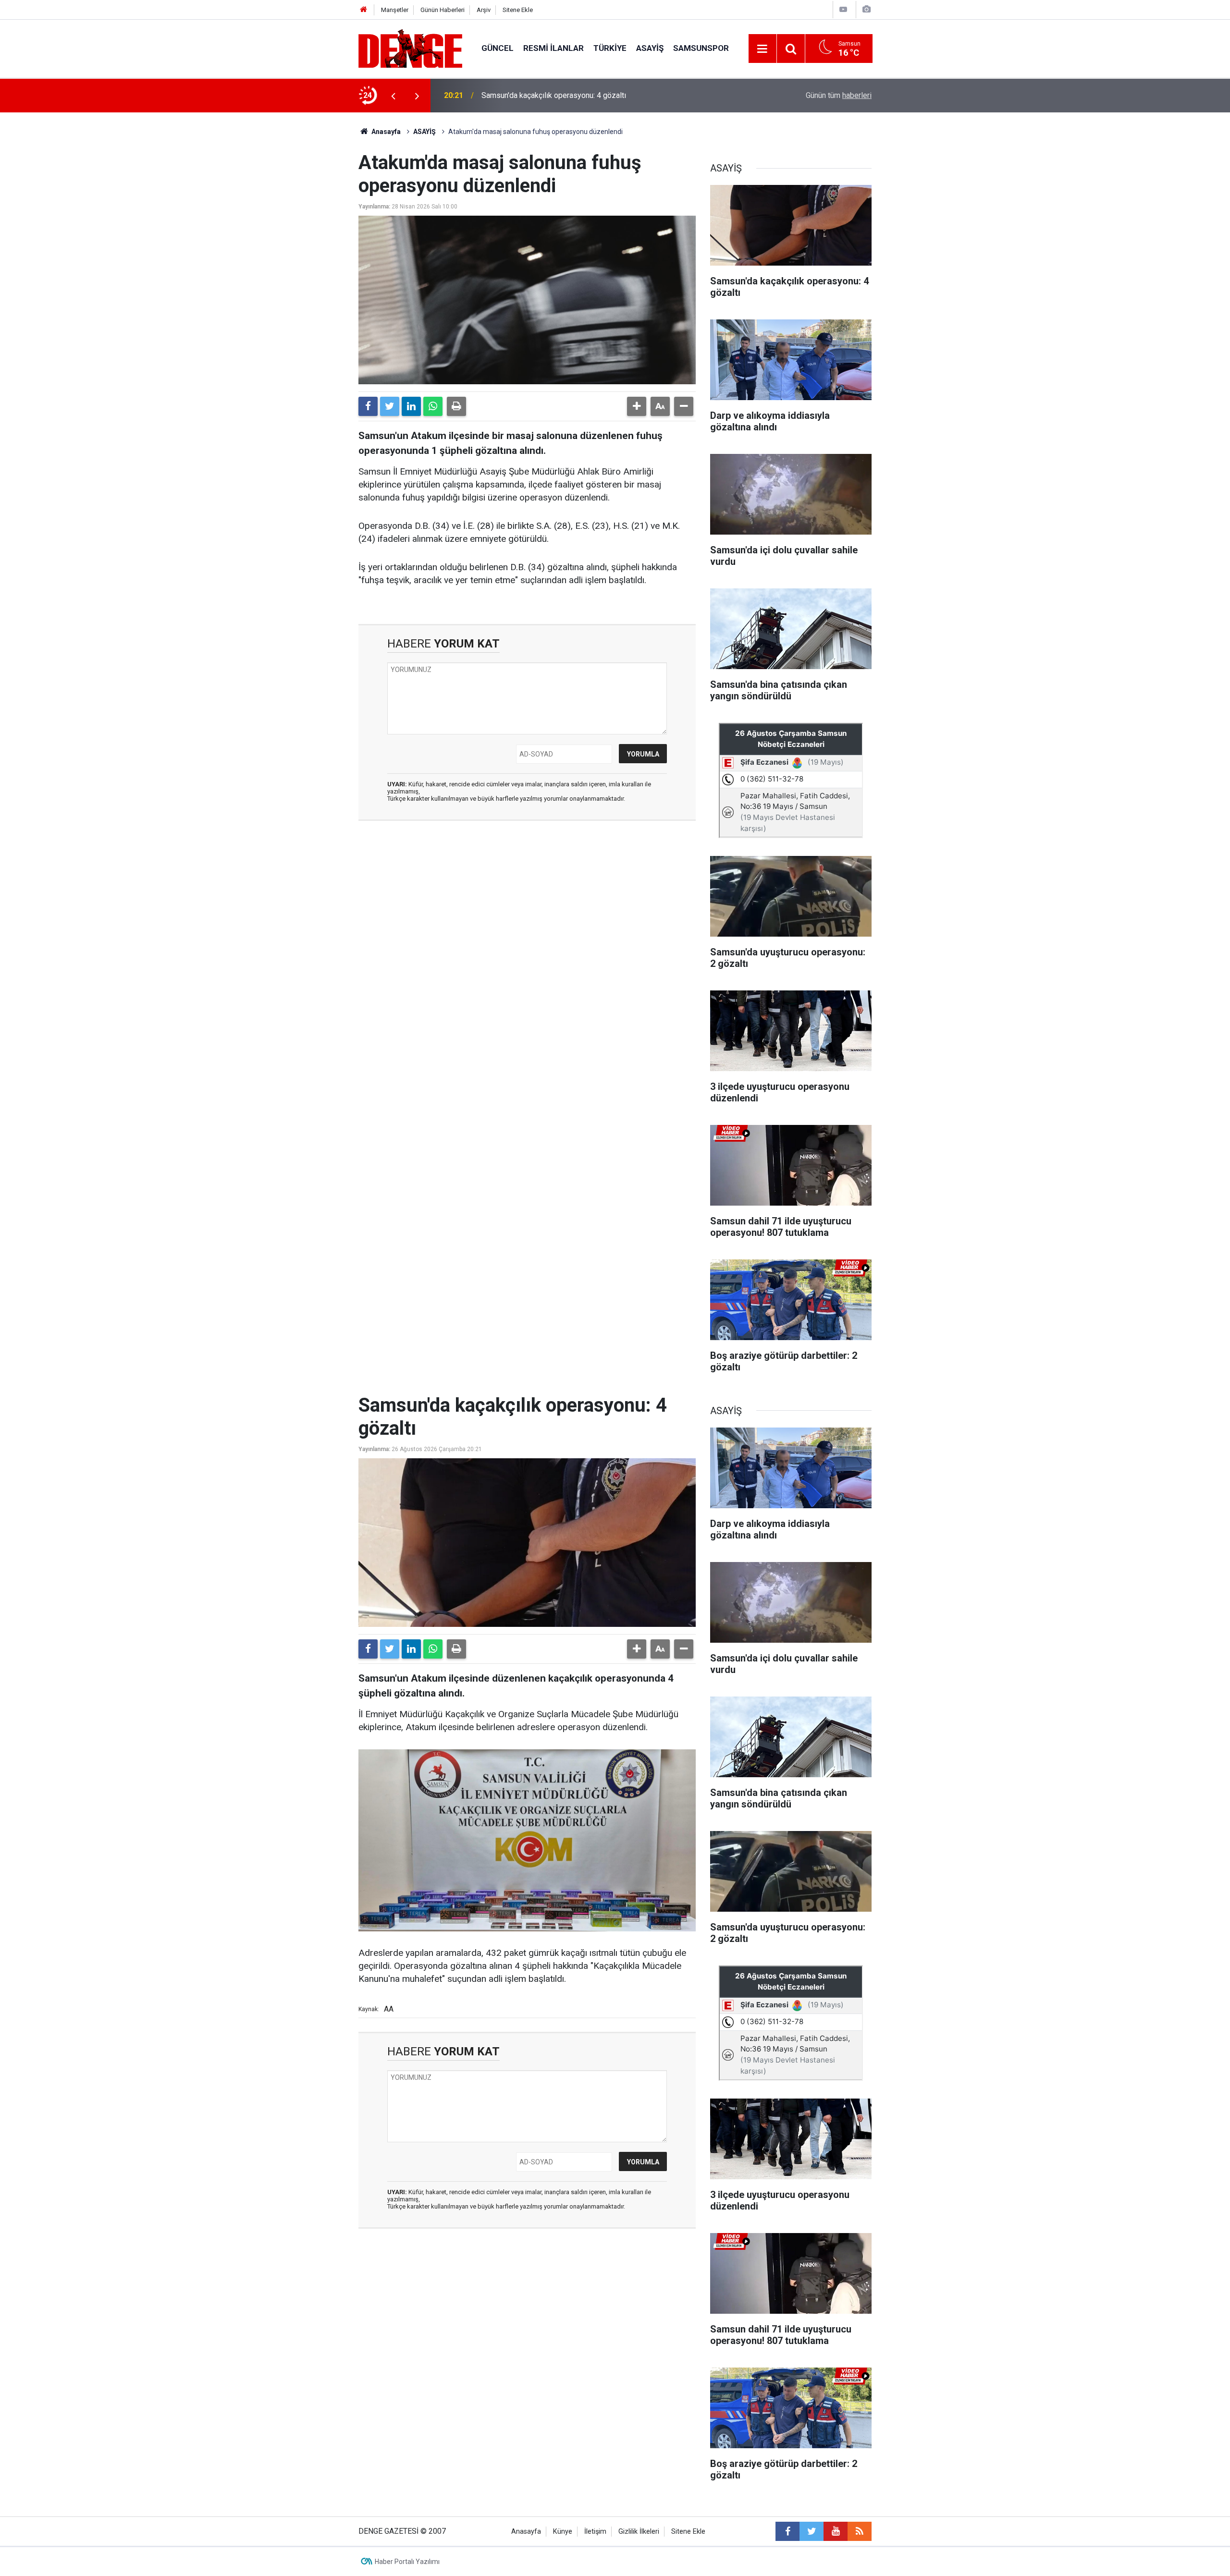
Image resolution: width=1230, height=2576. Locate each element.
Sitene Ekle (518, 10)
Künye (563, 2532)
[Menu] (763, 49)
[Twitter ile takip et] (812, 2531)
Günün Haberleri (443, 10)
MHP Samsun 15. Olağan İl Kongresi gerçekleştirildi (568, 95)
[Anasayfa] (364, 10)
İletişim (595, 2532)
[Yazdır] (456, 406)
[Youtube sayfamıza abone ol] (836, 2531)
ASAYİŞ (650, 48)
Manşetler (395, 10)
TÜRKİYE (610, 48)
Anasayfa (385, 132)
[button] (637, 406)
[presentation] (393, 96)
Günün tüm (839, 95)
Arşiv (484, 10)
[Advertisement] (527, 914)
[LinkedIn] (411, 406)
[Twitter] (390, 406)
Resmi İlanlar (553, 48)
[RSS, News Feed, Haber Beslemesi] (860, 2531)
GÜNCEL (498, 48)
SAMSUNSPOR (701, 48)
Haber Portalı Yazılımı (407, 2562)
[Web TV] (843, 9)
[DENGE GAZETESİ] (410, 48)
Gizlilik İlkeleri (639, 2532)
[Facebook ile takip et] (787, 2531)
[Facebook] (368, 406)
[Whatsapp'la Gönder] (433, 406)
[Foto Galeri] (866, 9)
